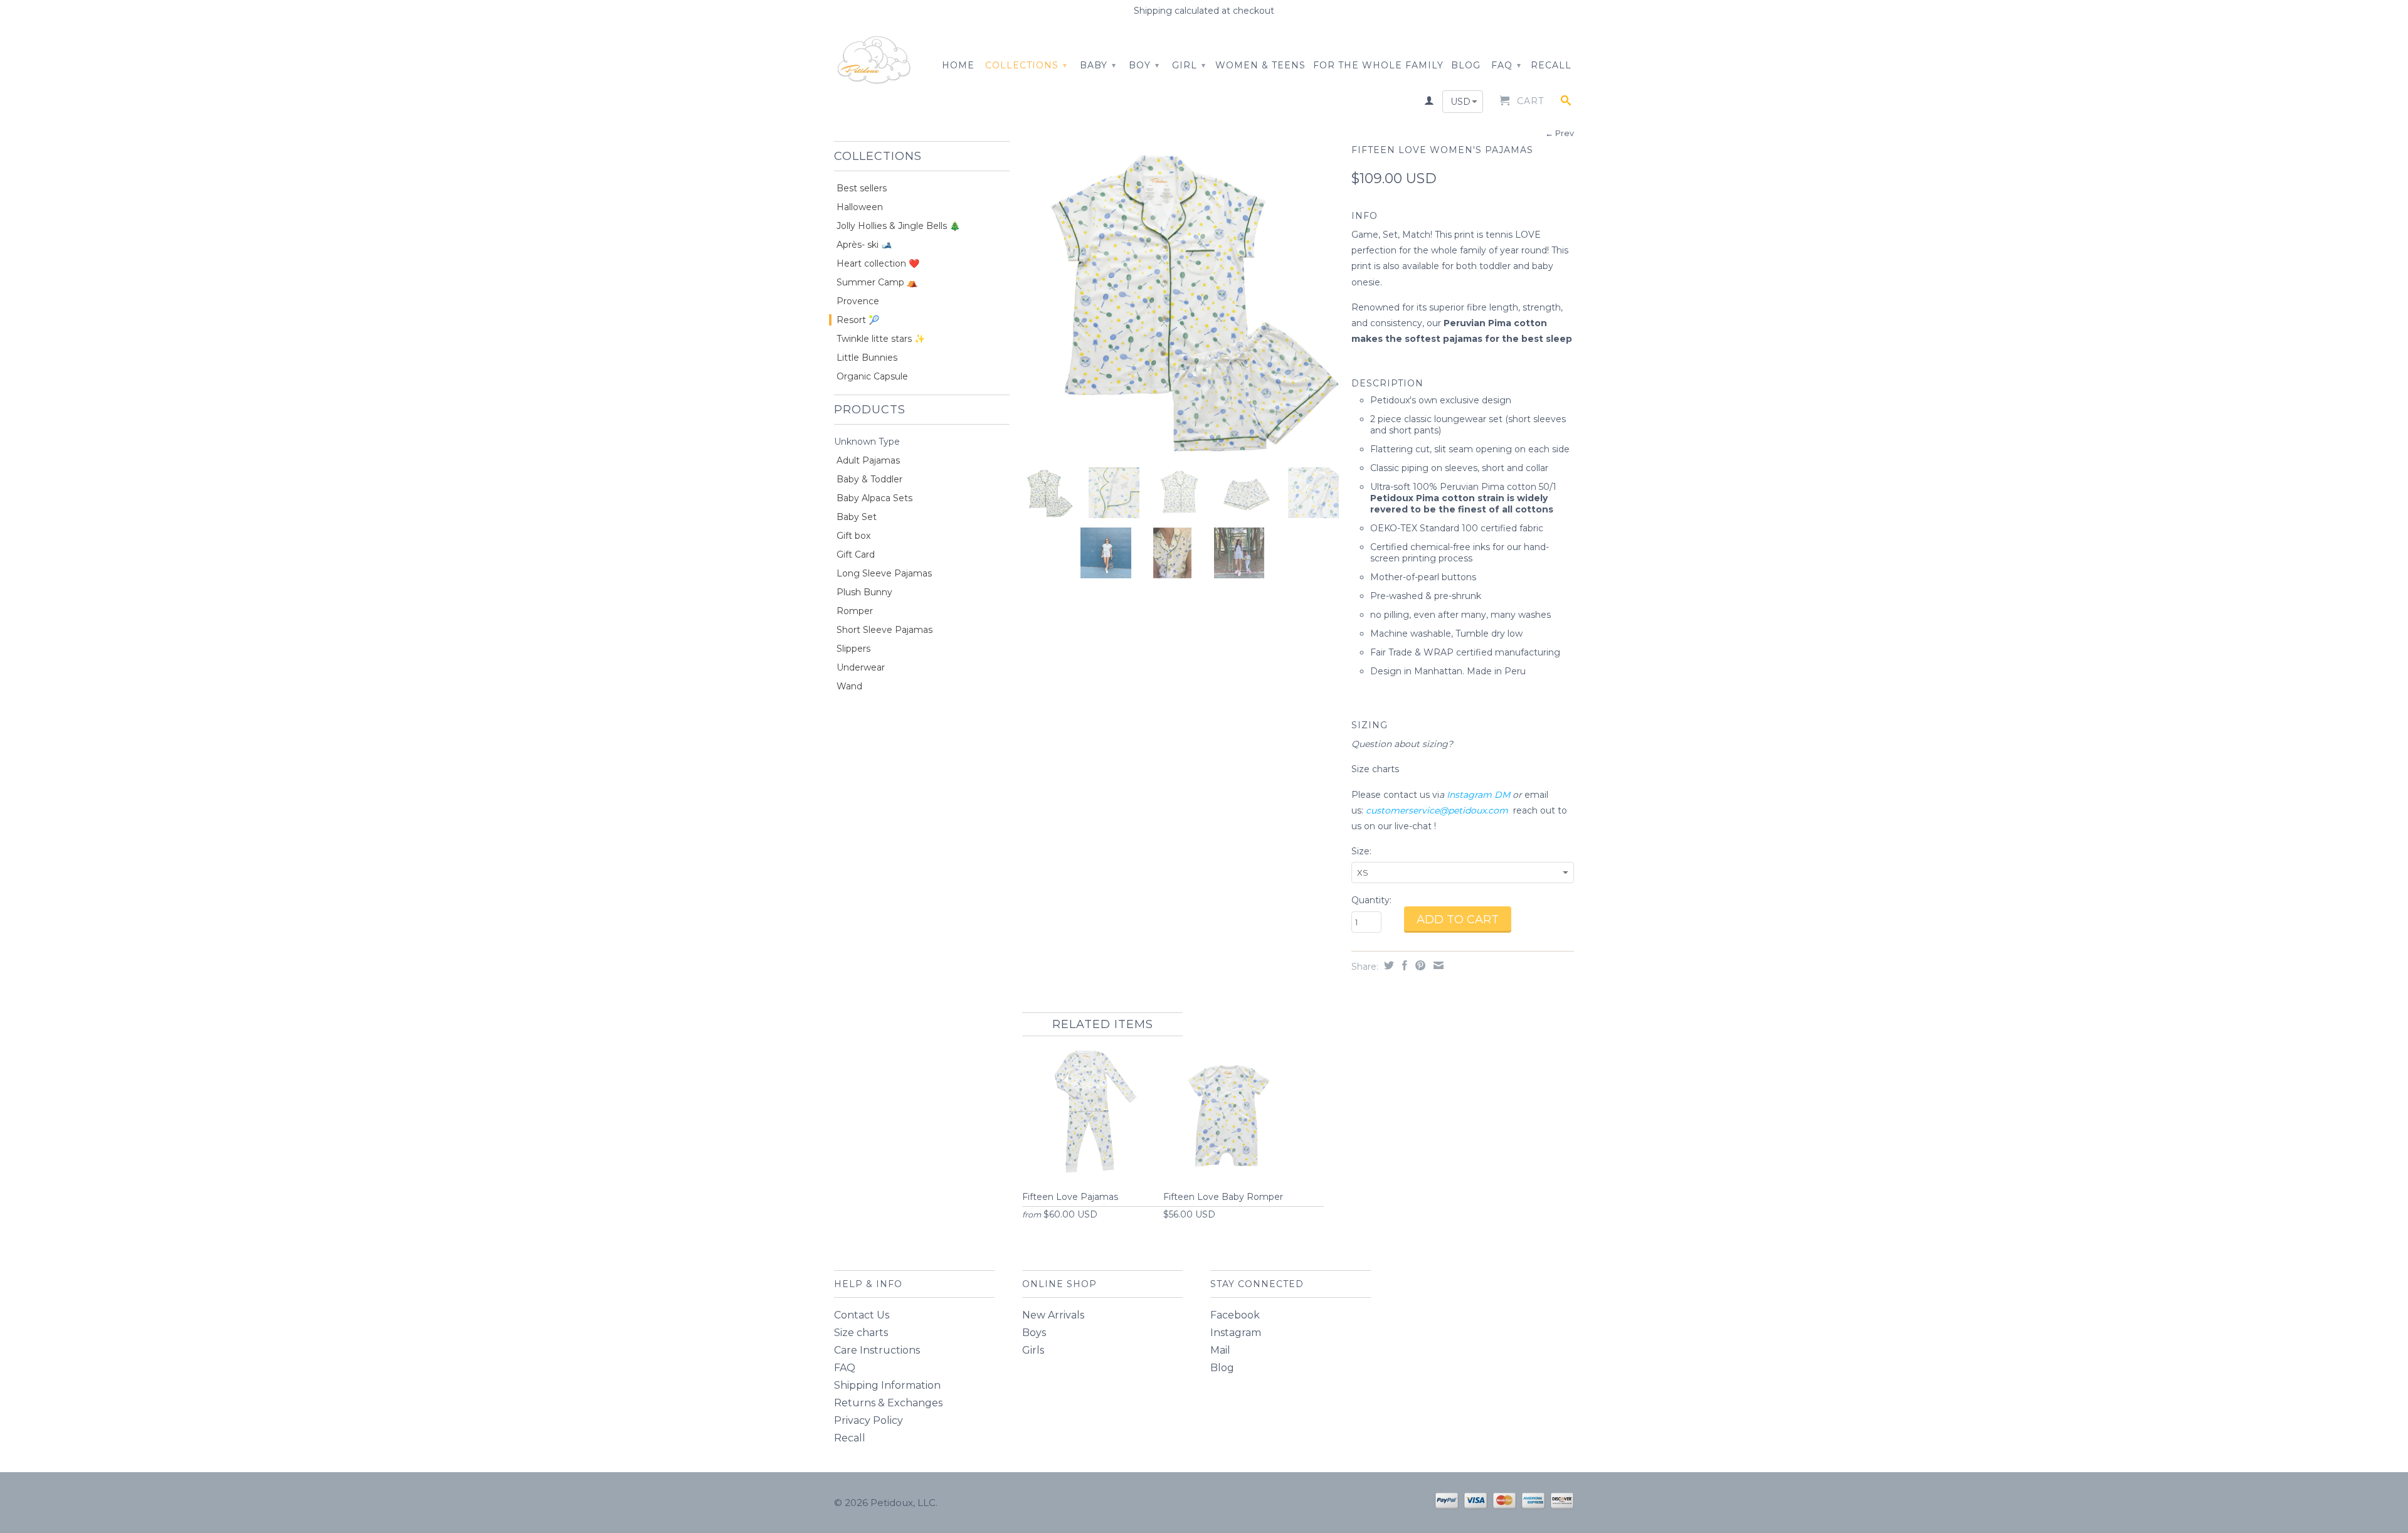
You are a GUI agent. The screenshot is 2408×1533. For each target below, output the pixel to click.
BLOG (1466, 65)
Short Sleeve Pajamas (885, 630)
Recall (1551, 65)
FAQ (1506, 65)
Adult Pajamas (868, 460)
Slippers (853, 649)
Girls (1033, 1350)
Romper (855, 611)
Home (958, 65)
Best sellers (862, 188)
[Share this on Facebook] (1403, 965)
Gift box (853, 536)
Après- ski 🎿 (864, 245)
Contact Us (862, 1315)
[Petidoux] (875, 61)
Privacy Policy (869, 1420)
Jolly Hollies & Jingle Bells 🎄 (898, 226)
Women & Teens (1260, 65)
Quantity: (1371, 900)
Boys (1034, 1333)
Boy (1144, 65)
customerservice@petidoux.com (1437, 810)
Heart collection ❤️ (878, 263)
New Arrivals (1053, 1315)
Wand (849, 686)
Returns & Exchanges (888, 1403)
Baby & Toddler (869, 479)
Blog (1222, 1368)
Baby (1098, 65)
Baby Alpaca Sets (874, 498)
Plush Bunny (864, 592)
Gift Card (856, 554)
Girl (1189, 65)
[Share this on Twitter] (1387, 965)
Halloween (860, 207)
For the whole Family (1378, 65)
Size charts (1376, 769)
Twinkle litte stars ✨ (881, 339)
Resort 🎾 (858, 320)
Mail (1220, 1350)
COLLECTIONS (1026, 65)
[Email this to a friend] (1437, 965)
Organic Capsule (872, 376)
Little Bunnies (867, 358)
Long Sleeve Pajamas (884, 573)
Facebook (1235, 1315)
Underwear (861, 667)
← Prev (1560, 133)
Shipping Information (887, 1385)
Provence (858, 301)
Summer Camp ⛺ (877, 282)
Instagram (1236, 1333)
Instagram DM (1478, 795)
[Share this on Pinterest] (1419, 965)
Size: (1361, 851)
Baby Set (857, 517)
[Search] (1566, 103)
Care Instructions (877, 1350)
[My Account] (1429, 103)
